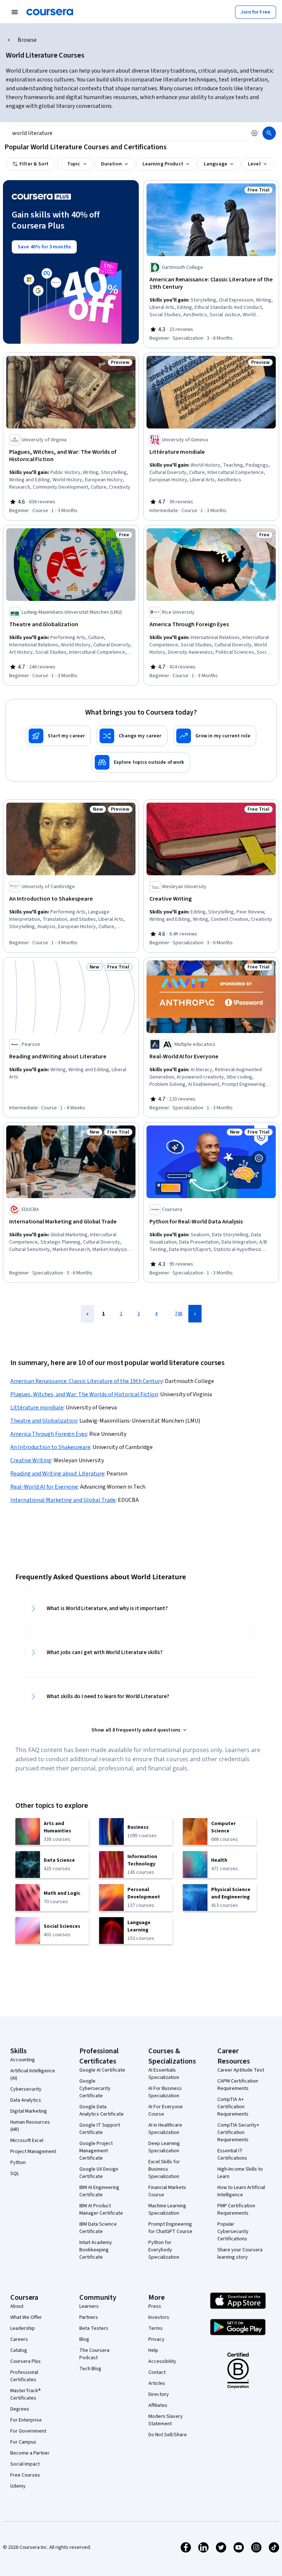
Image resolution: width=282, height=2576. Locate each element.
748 (179, 1314)
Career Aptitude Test (241, 2070)
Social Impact (25, 2464)
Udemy (18, 2486)
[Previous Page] (87, 1314)
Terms (156, 2328)
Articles (157, 2383)
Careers (19, 2339)
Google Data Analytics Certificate (102, 2110)
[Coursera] (50, 12)
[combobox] (127, 133)
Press (155, 2306)
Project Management (33, 2152)
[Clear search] (254, 133)
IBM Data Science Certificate (98, 2228)
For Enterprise (26, 2420)
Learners (89, 2306)
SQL (15, 2174)
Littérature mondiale (37, 1408)
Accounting (23, 2060)
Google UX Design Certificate (99, 2173)
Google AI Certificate (102, 2070)
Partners (89, 2317)
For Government (28, 2431)
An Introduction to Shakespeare (50, 1447)
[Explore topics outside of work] (141, 762)
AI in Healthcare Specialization (165, 2129)
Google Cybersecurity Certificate (95, 2088)
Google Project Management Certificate (96, 2151)
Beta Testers (94, 2328)
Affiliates (158, 2405)
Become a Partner (30, 2453)
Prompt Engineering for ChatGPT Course (170, 2228)
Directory (159, 2394)
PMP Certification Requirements (236, 2210)
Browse (27, 40)
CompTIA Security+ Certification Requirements (238, 2132)
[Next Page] (195, 1314)
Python (18, 2163)
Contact (157, 2372)
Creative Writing (31, 1460)
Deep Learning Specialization (164, 2147)
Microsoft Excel (27, 2141)
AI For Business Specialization (165, 2092)
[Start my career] (58, 736)
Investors (159, 2317)
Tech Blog (90, 2369)
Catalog (19, 2350)
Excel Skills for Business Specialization (164, 2169)
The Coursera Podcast (94, 2354)
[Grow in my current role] (215, 736)
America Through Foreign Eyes (49, 1434)
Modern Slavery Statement (166, 2420)
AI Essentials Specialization (164, 2074)
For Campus (23, 2442)
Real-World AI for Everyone (44, 1487)
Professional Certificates (24, 2376)
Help (153, 2350)
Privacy (156, 2339)
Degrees (20, 2409)
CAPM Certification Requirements (238, 2085)
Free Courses (25, 2475)
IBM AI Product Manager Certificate (101, 2210)
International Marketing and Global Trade (63, 1500)
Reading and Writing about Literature (57, 1474)
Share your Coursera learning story (240, 2254)
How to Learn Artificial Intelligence (241, 2191)
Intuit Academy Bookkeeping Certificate (96, 2250)
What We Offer (26, 2317)
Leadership (23, 2328)
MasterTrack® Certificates (26, 2394)
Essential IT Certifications (232, 2154)
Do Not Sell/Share (168, 2435)
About (17, 2306)
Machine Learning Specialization (167, 2210)
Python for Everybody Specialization (164, 2250)
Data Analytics (26, 2100)
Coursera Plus (26, 2361)
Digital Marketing (29, 2111)
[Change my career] (132, 736)
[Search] (269, 133)
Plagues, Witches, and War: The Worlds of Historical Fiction (84, 1394)
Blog (84, 2339)
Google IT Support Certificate (100, 2129)
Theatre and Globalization (44, 1421)
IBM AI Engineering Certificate (99, 2191)
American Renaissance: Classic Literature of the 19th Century (86, 1381)
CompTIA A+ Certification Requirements (233, 2107)
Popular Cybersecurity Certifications (233, 2232)
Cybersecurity (26, 2089)
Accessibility (162, 2361)
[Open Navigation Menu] (15, 12)
